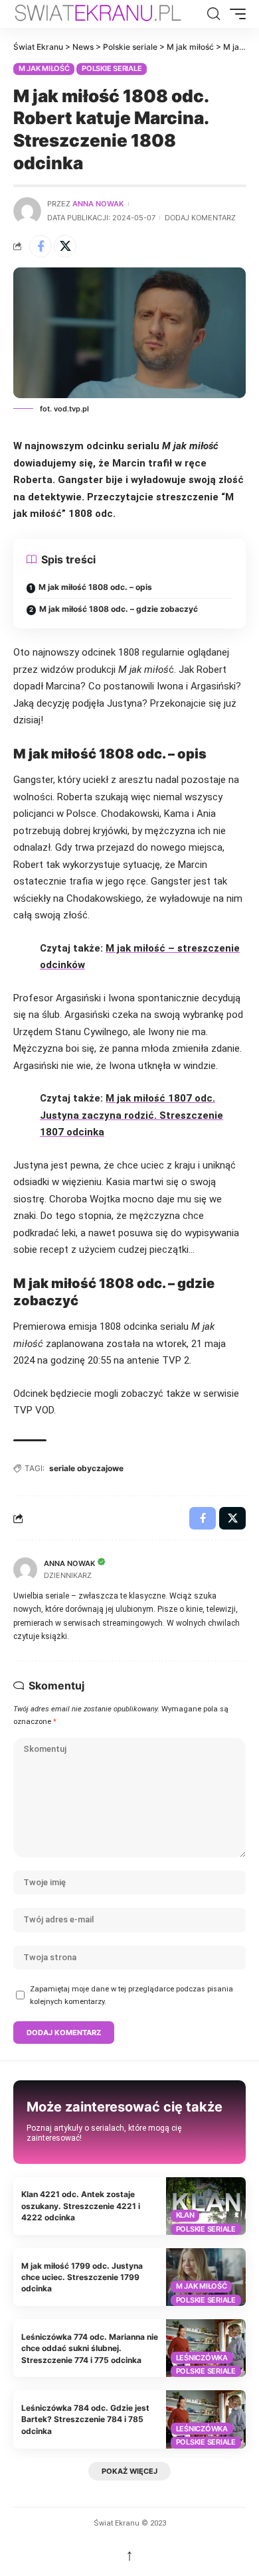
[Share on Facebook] (41, 246)
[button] (214, 14)
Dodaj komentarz (200, 218)
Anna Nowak (98, 204)
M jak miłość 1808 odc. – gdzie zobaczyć (119, 609)
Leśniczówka (202, 2358)
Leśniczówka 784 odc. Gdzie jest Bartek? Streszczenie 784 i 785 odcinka (85, 2419)
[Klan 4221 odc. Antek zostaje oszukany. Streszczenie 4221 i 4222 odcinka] (206, 2206)
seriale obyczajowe (86, 1468)
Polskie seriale (112, 68)
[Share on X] (65, 246)
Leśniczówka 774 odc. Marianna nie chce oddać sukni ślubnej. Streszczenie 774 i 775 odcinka (90, 2348)
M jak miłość (44, 68)
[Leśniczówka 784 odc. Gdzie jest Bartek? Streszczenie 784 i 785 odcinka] (206, 2419)
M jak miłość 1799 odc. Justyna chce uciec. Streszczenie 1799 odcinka (82, 2277)
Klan (185, 2215)
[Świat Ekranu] (109, 14)
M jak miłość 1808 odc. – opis (95, 587)
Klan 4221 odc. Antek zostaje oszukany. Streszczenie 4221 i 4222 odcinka (81, 2206)
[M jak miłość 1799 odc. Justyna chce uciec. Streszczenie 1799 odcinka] (206, 2277)
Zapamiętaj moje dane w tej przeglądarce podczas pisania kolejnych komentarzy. (131, 1995)
